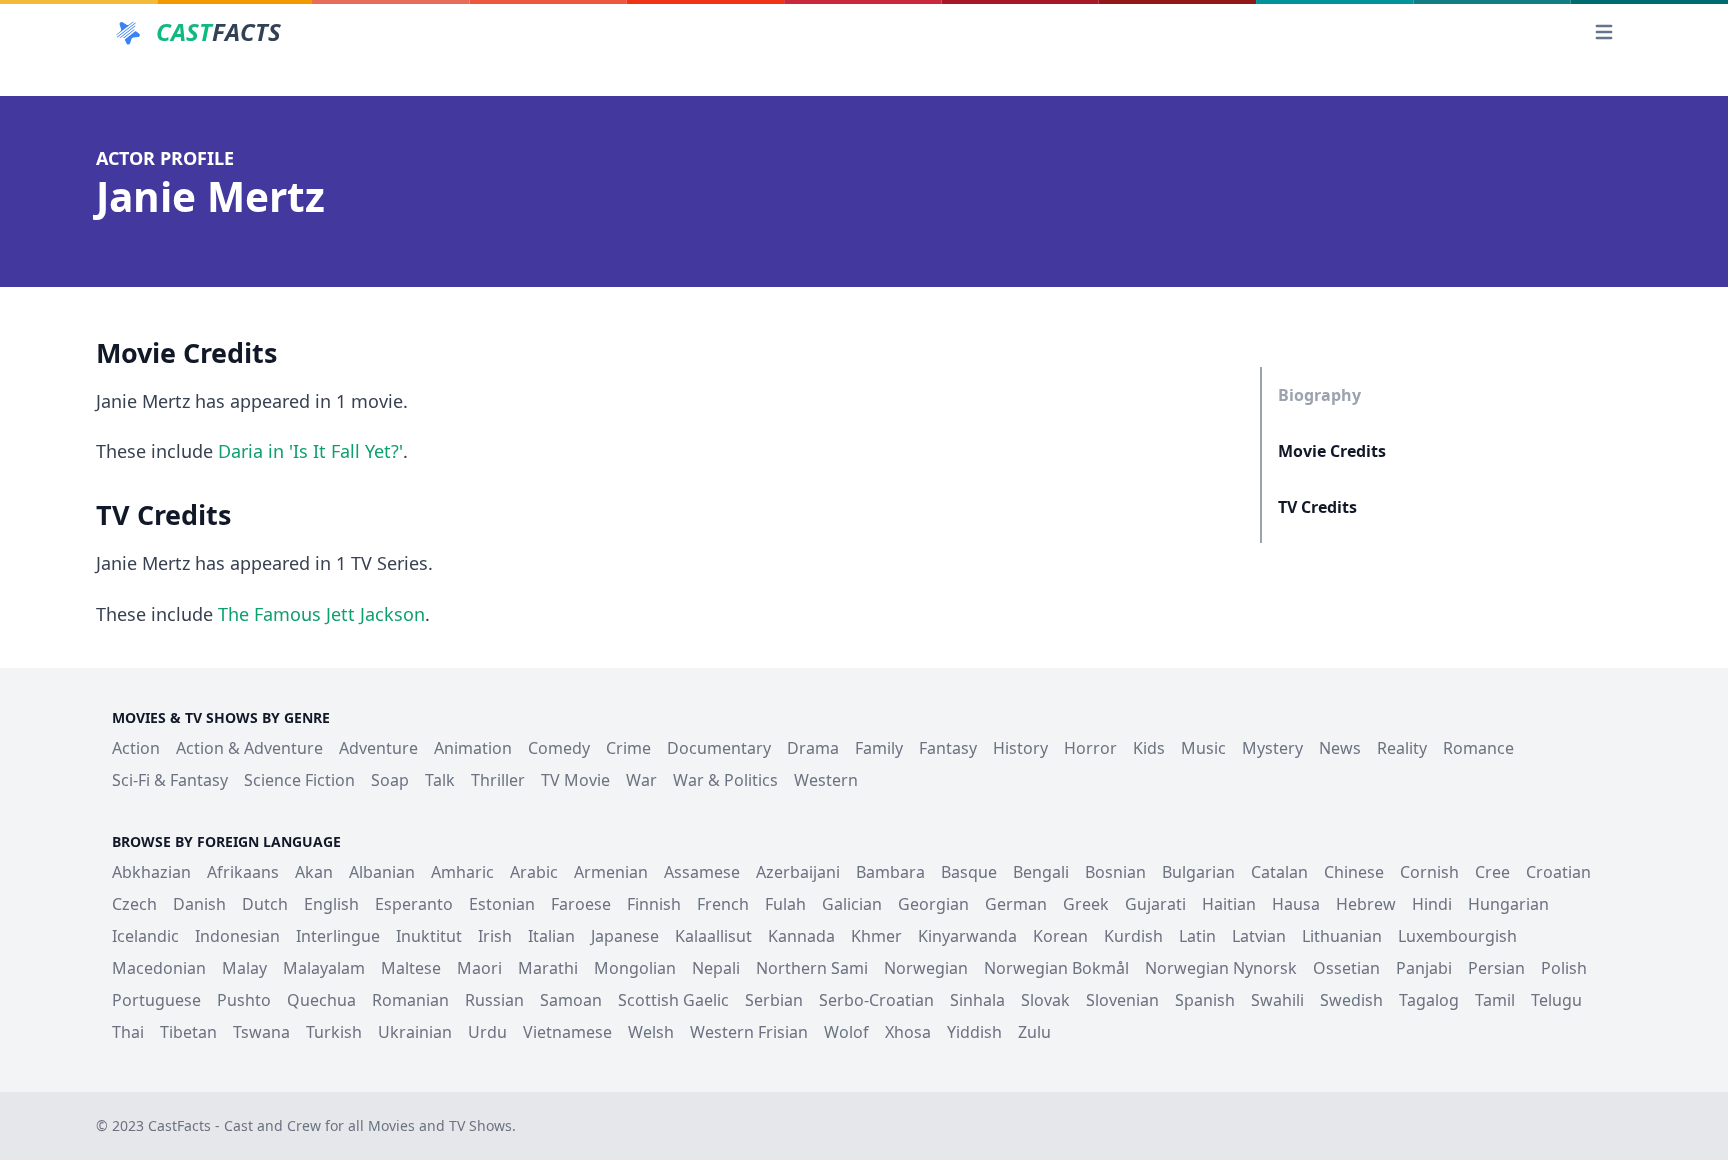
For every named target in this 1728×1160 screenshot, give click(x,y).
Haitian (1229, 904)
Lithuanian (1342, 936)
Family (879, 748)
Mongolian (635, 968)
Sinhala (977, 1000)
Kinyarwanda (967, 936)
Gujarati (1155, 904)
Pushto (244, 1000)
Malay (244, 968)
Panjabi (1424, 968)
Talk (440, 780)
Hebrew (1366, 904)
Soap (390, 780)
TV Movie (575, 780)
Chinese (1354, 872)
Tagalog (1429, 1000)
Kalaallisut (713, 936)
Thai (128, 1032)
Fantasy (948, 748)
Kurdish (1133, 936)
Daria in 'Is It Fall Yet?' (310, 451)
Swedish (1351, 1000)
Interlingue (338, 936)
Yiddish (974, 1032)
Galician (852, 904)
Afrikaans (243, 872)
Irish (495, 936)
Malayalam (324, 968)
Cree (1492, 872)
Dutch (265, 904)
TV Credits (1317, 507)
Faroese (581, 904)
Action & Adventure (249, 748)
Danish (199, 904)
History (1020, 748)
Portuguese (156, 1000)
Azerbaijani (798, 872)
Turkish (334, 1032)
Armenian (611, 872)
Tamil (1495, 1000)
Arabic (534, 872)
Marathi (548, 968)
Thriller (498, 780)
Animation (473, 748)
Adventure (378, 748)
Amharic (462, 872)
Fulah (785, 904)
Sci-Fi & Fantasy (170, 780)
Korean (1060, 936)
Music (1203, 748)
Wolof (846, 1032)
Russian (494, 1000)
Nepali (716, 968)
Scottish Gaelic (673, 1000)
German (1016, 904)
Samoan (571, 1000)
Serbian (774, 1000)
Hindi (1432, 904)
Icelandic (145, 936)
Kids (1149, 748)
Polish (1564, 968)
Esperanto (414, 904)
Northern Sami (812, 968)
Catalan (1279, 872)
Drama (813, 748)
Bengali (1041, 872)
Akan (314, 872)
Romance (1478, 748)
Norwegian (926, 968)
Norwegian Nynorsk (1221, 968)
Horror (1090, 748)
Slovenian (1122, 1000)
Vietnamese (567, 1032)
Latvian (1259, 936)
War (641, 780)
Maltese (411, 968)
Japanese (625, 936)
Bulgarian (1198, 872)
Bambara (890, 872)
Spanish (1205, 1000)
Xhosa (908, 1032)
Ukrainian (415, 1032)
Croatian (1558, 872)
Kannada (801, 936)
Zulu (1034, 1032)
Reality (1402, 748)
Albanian (382, 872)
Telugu (1556, 1000)
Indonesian (237, 936)
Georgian (933, 904)
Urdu (487, 1032)
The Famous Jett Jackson (321, 614)
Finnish (654, 904)
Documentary (719, 748)
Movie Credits (1332, 451)
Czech (134, 904)
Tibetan (188, 1032)
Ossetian (1346, 968)
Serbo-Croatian (876, 1000)
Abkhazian (151, 872)
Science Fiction (299, 780)
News (1340, 748)
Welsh (651, 1032)
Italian (551, 936)
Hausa (1296, 904)
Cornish (1429, 872)
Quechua (321, 1000)
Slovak (1045, 1000)
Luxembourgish (1457, 936)
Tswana (261, 1032)
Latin (1197, 936)
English (331, 904)
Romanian (410, 1000)
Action (136, 748)
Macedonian (159, 968)
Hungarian (1508, 904)
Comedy (559, 748)
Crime (628, 748)
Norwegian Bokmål (1056, 968)
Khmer (876, 936)
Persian (1496, 968)
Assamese (702, 872)
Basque (969, 872)
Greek (1086, 904)
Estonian (502, 904)
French (723, 904)
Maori (479, 968)
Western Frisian (749, 1032)
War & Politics (725, 780)
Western (826, 780)
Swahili (1277, 1000)
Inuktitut (429, 936)
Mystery (1272, 748)
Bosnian (1115, 872)
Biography (1319, 395)
